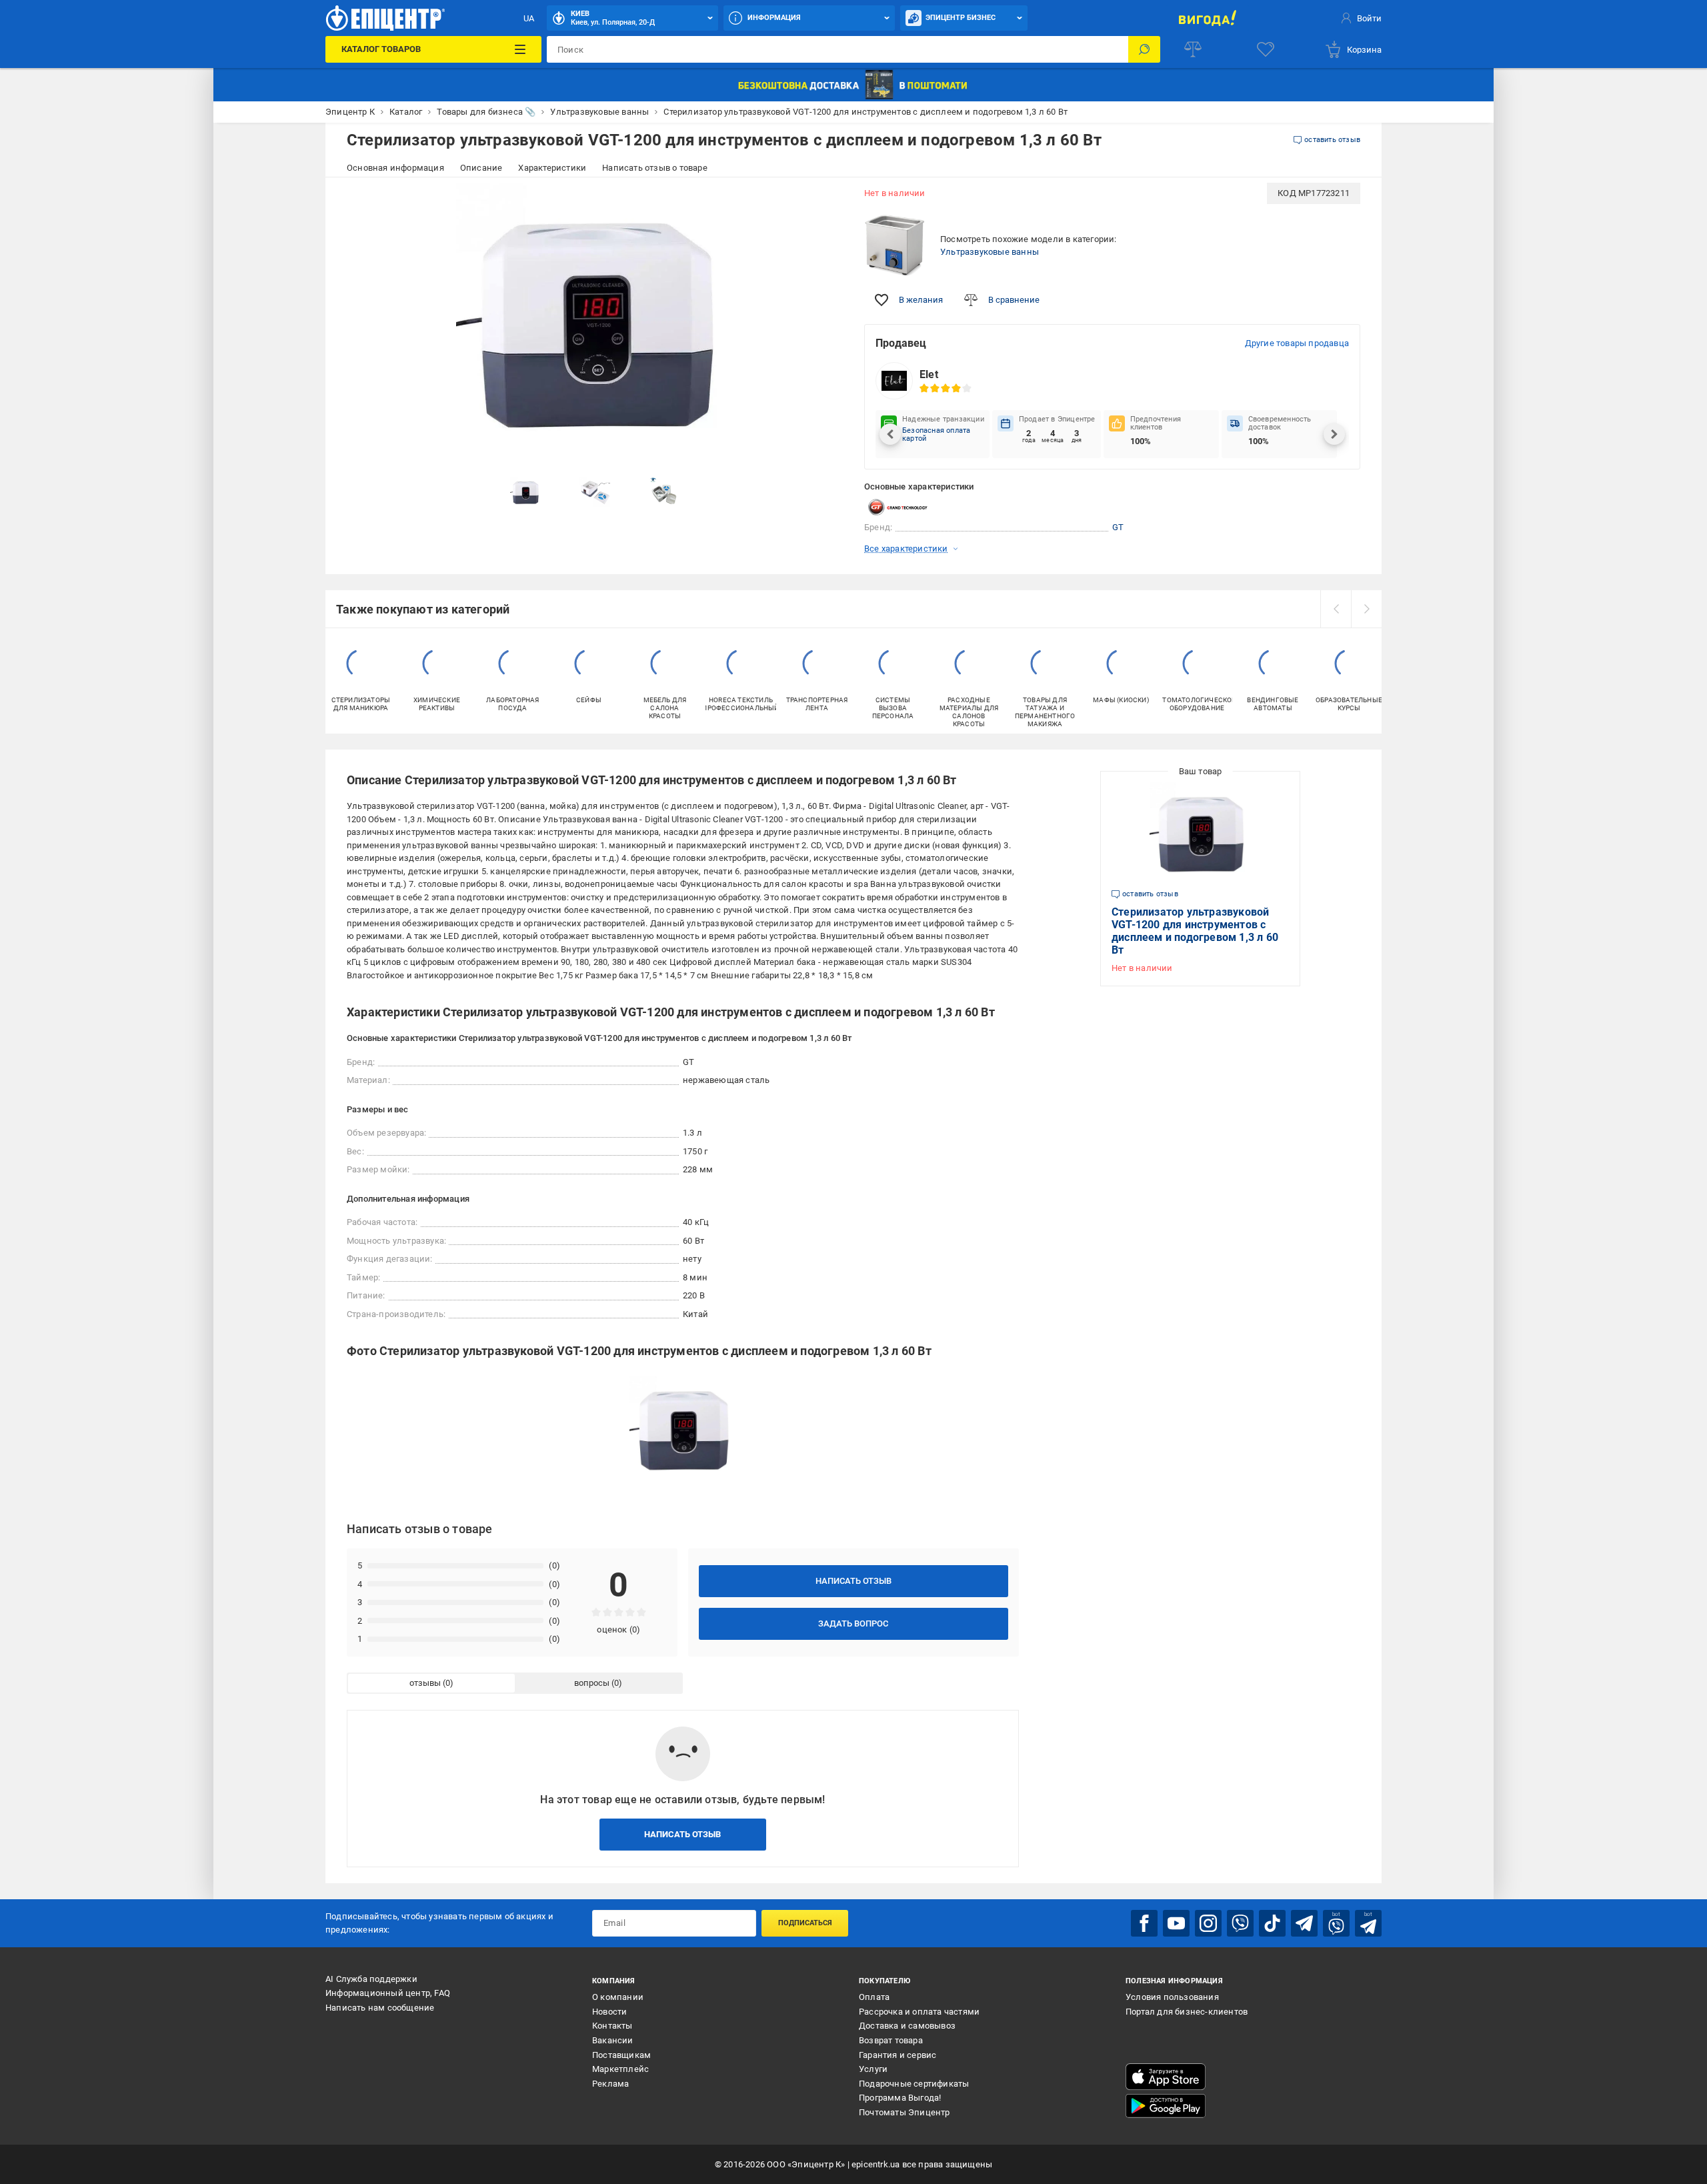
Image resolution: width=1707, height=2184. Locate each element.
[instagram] (1208, 1923)
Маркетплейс (620, 2069)
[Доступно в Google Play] (1166, 2106)
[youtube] (1176, 1923)
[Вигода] (1207, 18)
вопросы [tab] (592, 1683)
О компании (618, 1997)
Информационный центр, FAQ (388, 1993)
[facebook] (1144, 1923)
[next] (1366, 609)
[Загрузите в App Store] (1166, 2077)
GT (1118, 527)
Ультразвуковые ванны (990, 252)
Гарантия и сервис (898, 2055)
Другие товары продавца (1297, 343)
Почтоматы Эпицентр (905, 2112)
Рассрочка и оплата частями (919, 2012)
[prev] (1336, 609)
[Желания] (1266, 49)
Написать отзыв (853, 1581)
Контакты (612, 2026)
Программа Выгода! (900, 2098)
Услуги (873, 2069)
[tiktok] (1272, 1923)
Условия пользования (1172, 1997)
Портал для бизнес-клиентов (1187, 2012)
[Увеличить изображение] (824, 201)
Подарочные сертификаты (914, 2084)
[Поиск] (1144, 49)
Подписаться (805, 1923)
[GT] (898, 507)
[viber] (1240, 1923)
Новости (609, 2012)
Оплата (874, 1997)
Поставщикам (621, 2055)
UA (529, 18)
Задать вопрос (853, 1623)
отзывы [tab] (425, 1683)
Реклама (610, 2084)
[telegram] (1304, 1923)
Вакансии (613, 2040)
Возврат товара (891, 2040)
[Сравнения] (1193, 49)
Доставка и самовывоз (907, 2026)
